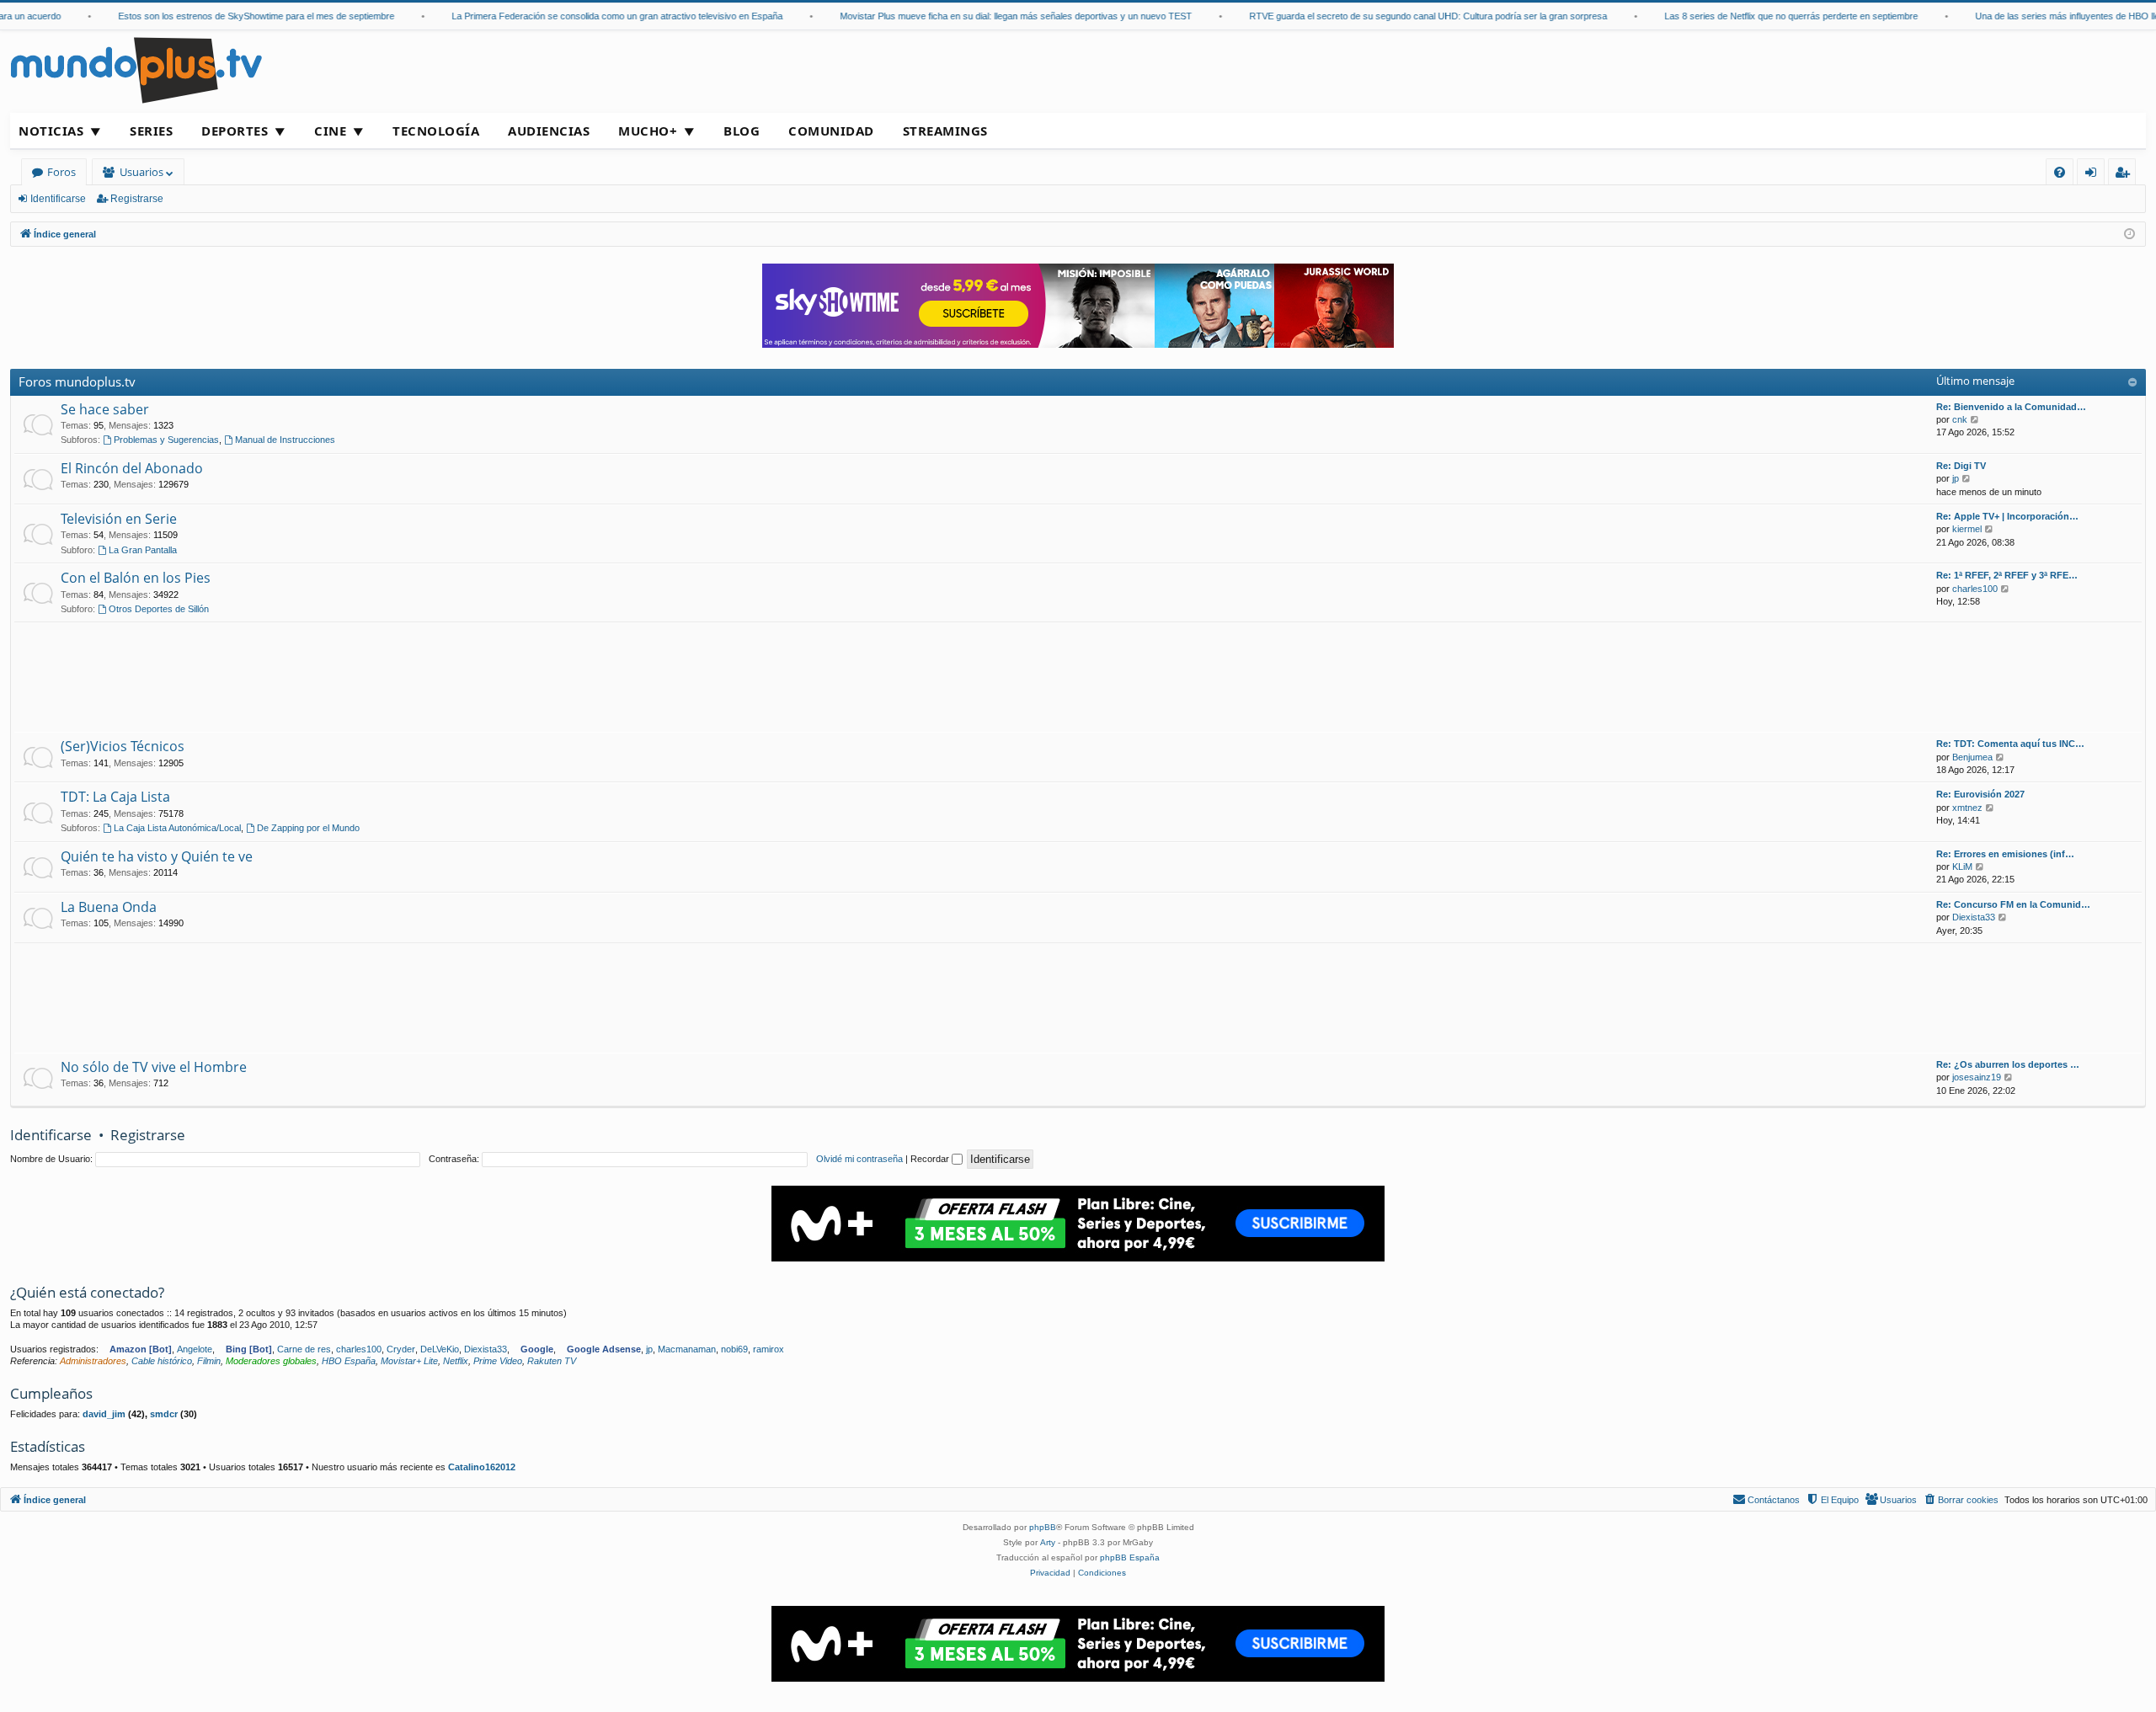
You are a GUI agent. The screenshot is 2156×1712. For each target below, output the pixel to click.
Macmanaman (687, 1349)
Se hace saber (105, 409)
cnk (1960, 419)
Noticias (51, 131)
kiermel (1967, 529)
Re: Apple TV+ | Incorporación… (2007, 516)
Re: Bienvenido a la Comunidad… (2011, 407)
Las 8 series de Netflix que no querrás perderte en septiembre (1764, 16)
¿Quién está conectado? (87, 1292)
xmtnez (1967, 808)
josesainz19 (1977, 1077)
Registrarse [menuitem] (2126, 175)
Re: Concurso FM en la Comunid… (2013, 904)
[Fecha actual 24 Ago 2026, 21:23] (2129, 235)
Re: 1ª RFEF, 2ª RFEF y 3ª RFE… (2007, 575)
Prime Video (498, 1361)
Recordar (931, 1159)
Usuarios (141, 172)
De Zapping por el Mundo (308, 828)
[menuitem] (2060, 172)
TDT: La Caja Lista (115, 797)
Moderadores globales (271, 1361)
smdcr (164, 1414)
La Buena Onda (109, 907)
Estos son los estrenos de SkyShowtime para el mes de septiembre (229, 16)
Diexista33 (1974, 917)
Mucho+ (648, 131)
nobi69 (734, 1349)
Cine (330, 131)
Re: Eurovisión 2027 (1980, 794)
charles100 (1975, 589)
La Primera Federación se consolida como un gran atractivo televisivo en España (590, 16)
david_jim (104, 1414)
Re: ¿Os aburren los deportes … (2008, 1064)
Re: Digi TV (1961, 466)
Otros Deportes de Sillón (159, 609)
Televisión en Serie (119, 519)
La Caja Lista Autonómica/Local (177, 828)
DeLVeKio (440, 1349)
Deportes (235, 131)
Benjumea (1972, 757)
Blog (742, 131)
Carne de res (304, 1349)
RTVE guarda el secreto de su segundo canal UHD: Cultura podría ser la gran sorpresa (1401, 16)
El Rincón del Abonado (132, 468)
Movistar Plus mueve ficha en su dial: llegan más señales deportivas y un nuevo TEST (989, 16)
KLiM (1962, 867)
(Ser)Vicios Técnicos (123, 746)
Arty (1048, 1542)
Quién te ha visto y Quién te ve (157, 856)
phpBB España (1130, 1557)
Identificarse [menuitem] (2094, 175)
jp (1956, 478)
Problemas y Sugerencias (166, 440)
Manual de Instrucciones (285, 440)
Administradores (93, 1361)
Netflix (456, 1361)
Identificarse (58, 199)
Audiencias (549, 131)
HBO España (349, 1361)
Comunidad (831, 131)
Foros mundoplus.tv (77, 381)
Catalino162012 (482, 1467)
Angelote (195, 1349)
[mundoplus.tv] (136, 69)
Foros (61, 172)
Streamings (945, 131)
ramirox (768, 1349)
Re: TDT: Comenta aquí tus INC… (2010, 744)
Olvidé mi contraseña (859, 1159)
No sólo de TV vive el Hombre (154, 1067)
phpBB (1043, 1527)
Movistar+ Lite (409, 1361)
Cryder (401, 1349)
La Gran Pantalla (143, 550)
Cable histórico (162, 1361)
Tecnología (436, 131)
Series (151, 131)
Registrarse (137, 199)
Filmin (209, 1361)
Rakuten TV (552, 1361)
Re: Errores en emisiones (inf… (2005, 854)
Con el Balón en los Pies (136, 578)
